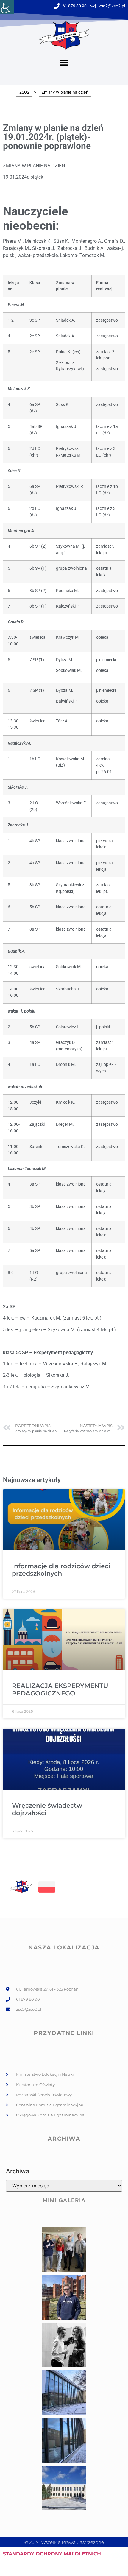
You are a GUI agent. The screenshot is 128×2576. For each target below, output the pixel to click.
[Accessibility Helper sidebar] (7, 7)
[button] (64, 63)
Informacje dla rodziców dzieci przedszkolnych (61, 1570)
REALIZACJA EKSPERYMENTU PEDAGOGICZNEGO (60, 1689)
